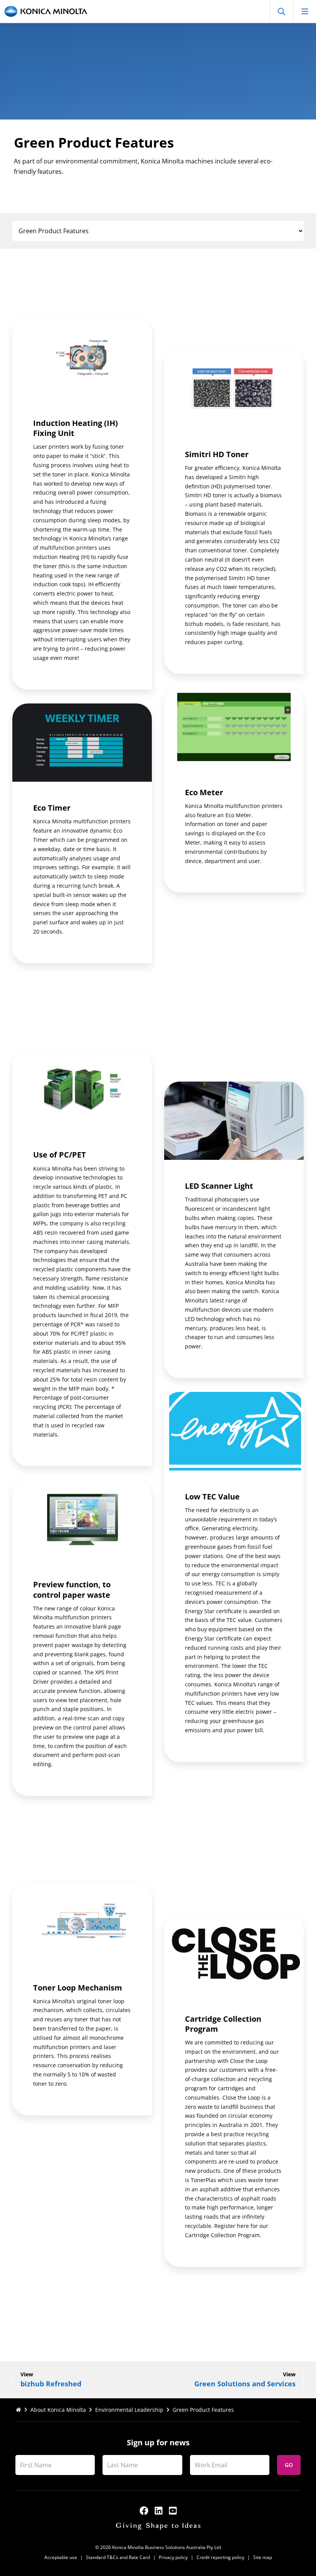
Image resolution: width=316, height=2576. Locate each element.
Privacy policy (173, 2557)
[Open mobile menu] (304, 11)
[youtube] (173, 2511)
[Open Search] (281, 11)
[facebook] (144, 2511)
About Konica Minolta (58, 2410)
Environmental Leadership (129, 2410)
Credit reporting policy (220, 2557)
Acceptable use (61, 2557)
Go (289, 2465)
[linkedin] (159, 2511)
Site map (263, 2557)
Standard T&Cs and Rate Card (118, 2557)
